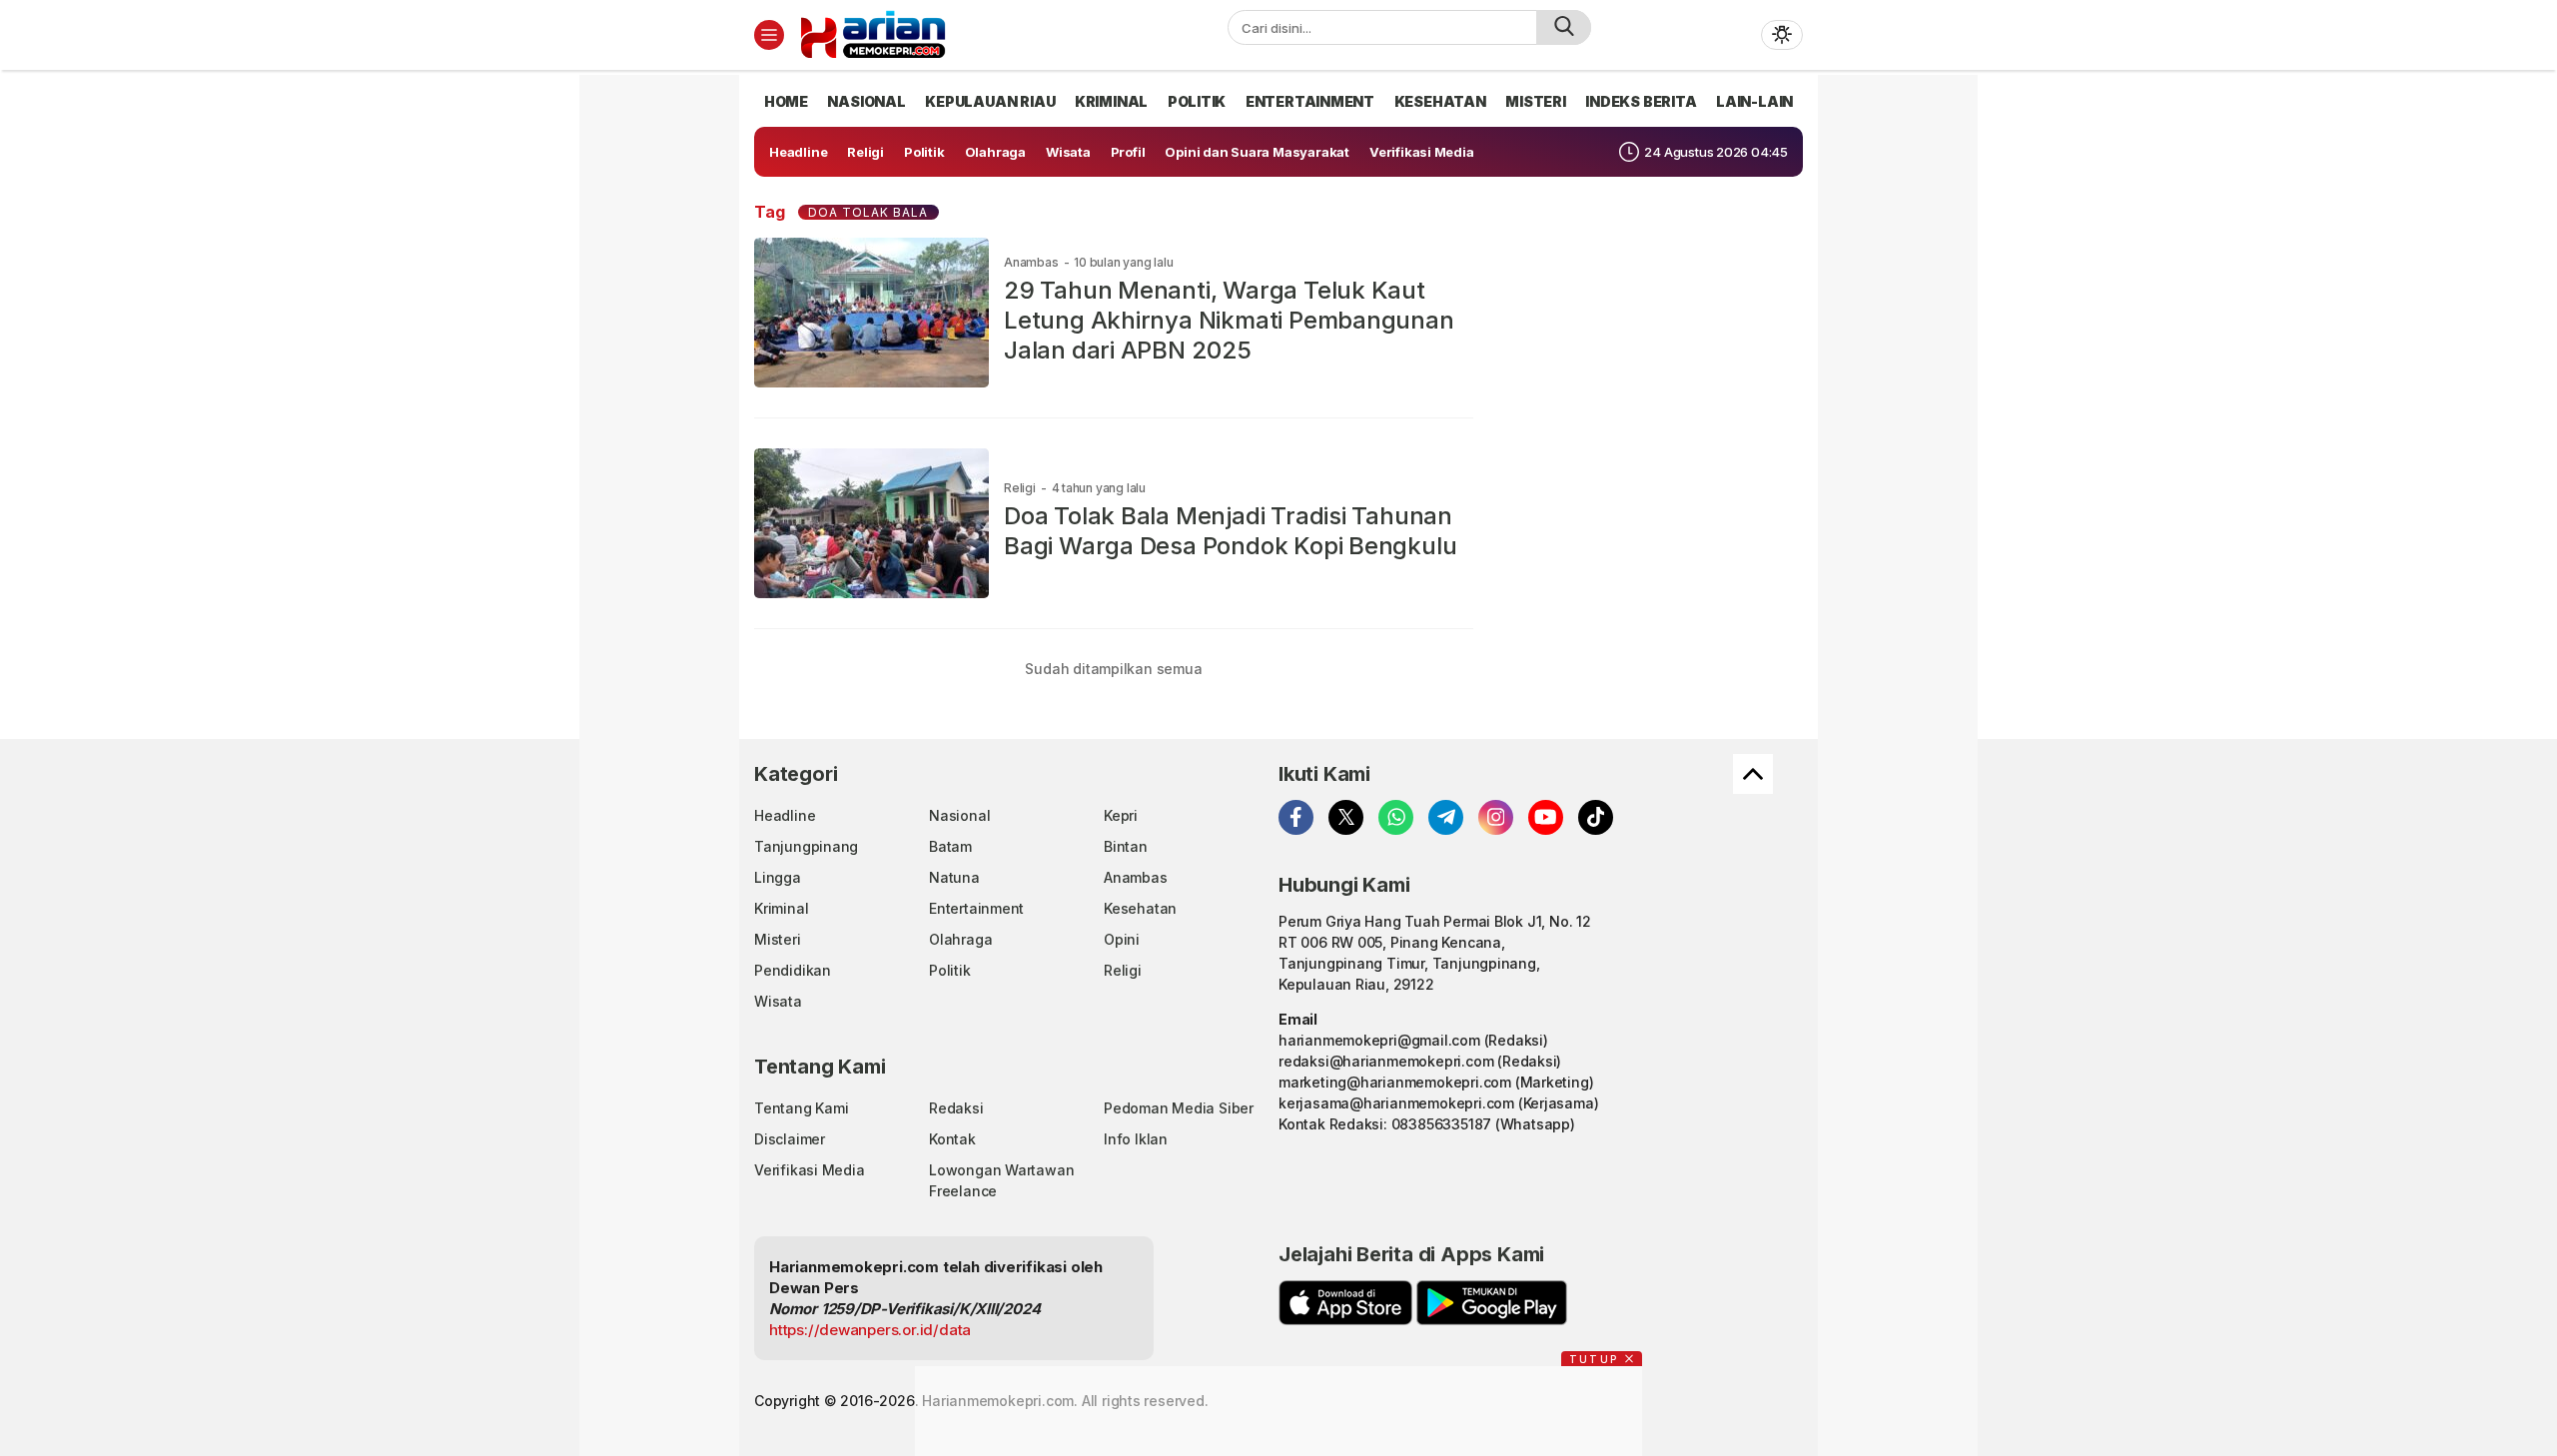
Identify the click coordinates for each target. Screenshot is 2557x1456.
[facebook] (1296, 817)
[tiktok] (1596, 817)
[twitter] (1346, 817)
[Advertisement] (669, 374)
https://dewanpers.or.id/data (870, 1330)
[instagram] (1496, 817)
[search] (1564, 27)
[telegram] (1446, 817)
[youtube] (1546, 817)
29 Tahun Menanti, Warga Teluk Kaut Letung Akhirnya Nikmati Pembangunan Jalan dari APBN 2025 (1229, 320)
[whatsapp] (1396, 817)
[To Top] (1753, 774)
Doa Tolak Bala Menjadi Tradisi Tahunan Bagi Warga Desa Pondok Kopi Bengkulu (1230, 531)
